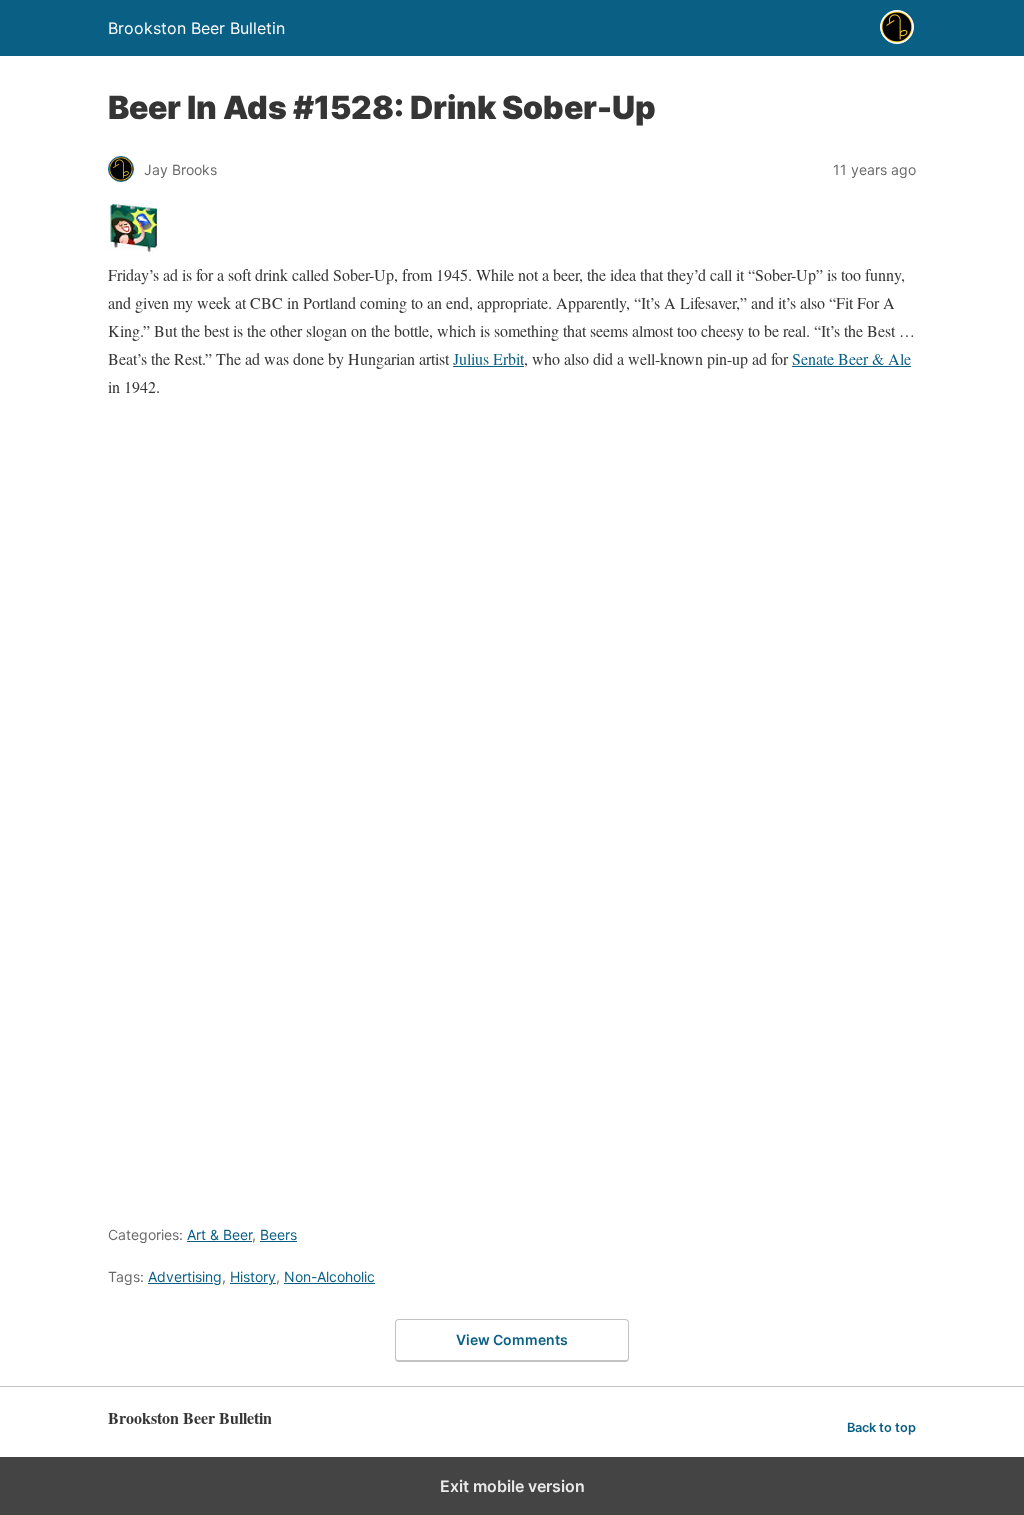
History (253, 1276)
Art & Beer (219, 1234)
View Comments (512, 1339)
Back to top (881, 1427)
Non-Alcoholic (329, 1276)
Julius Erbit (488, 358)
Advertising (185, 1276)
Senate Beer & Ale (851, 358)
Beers (278, 1234)
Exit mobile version (512, 1486)
